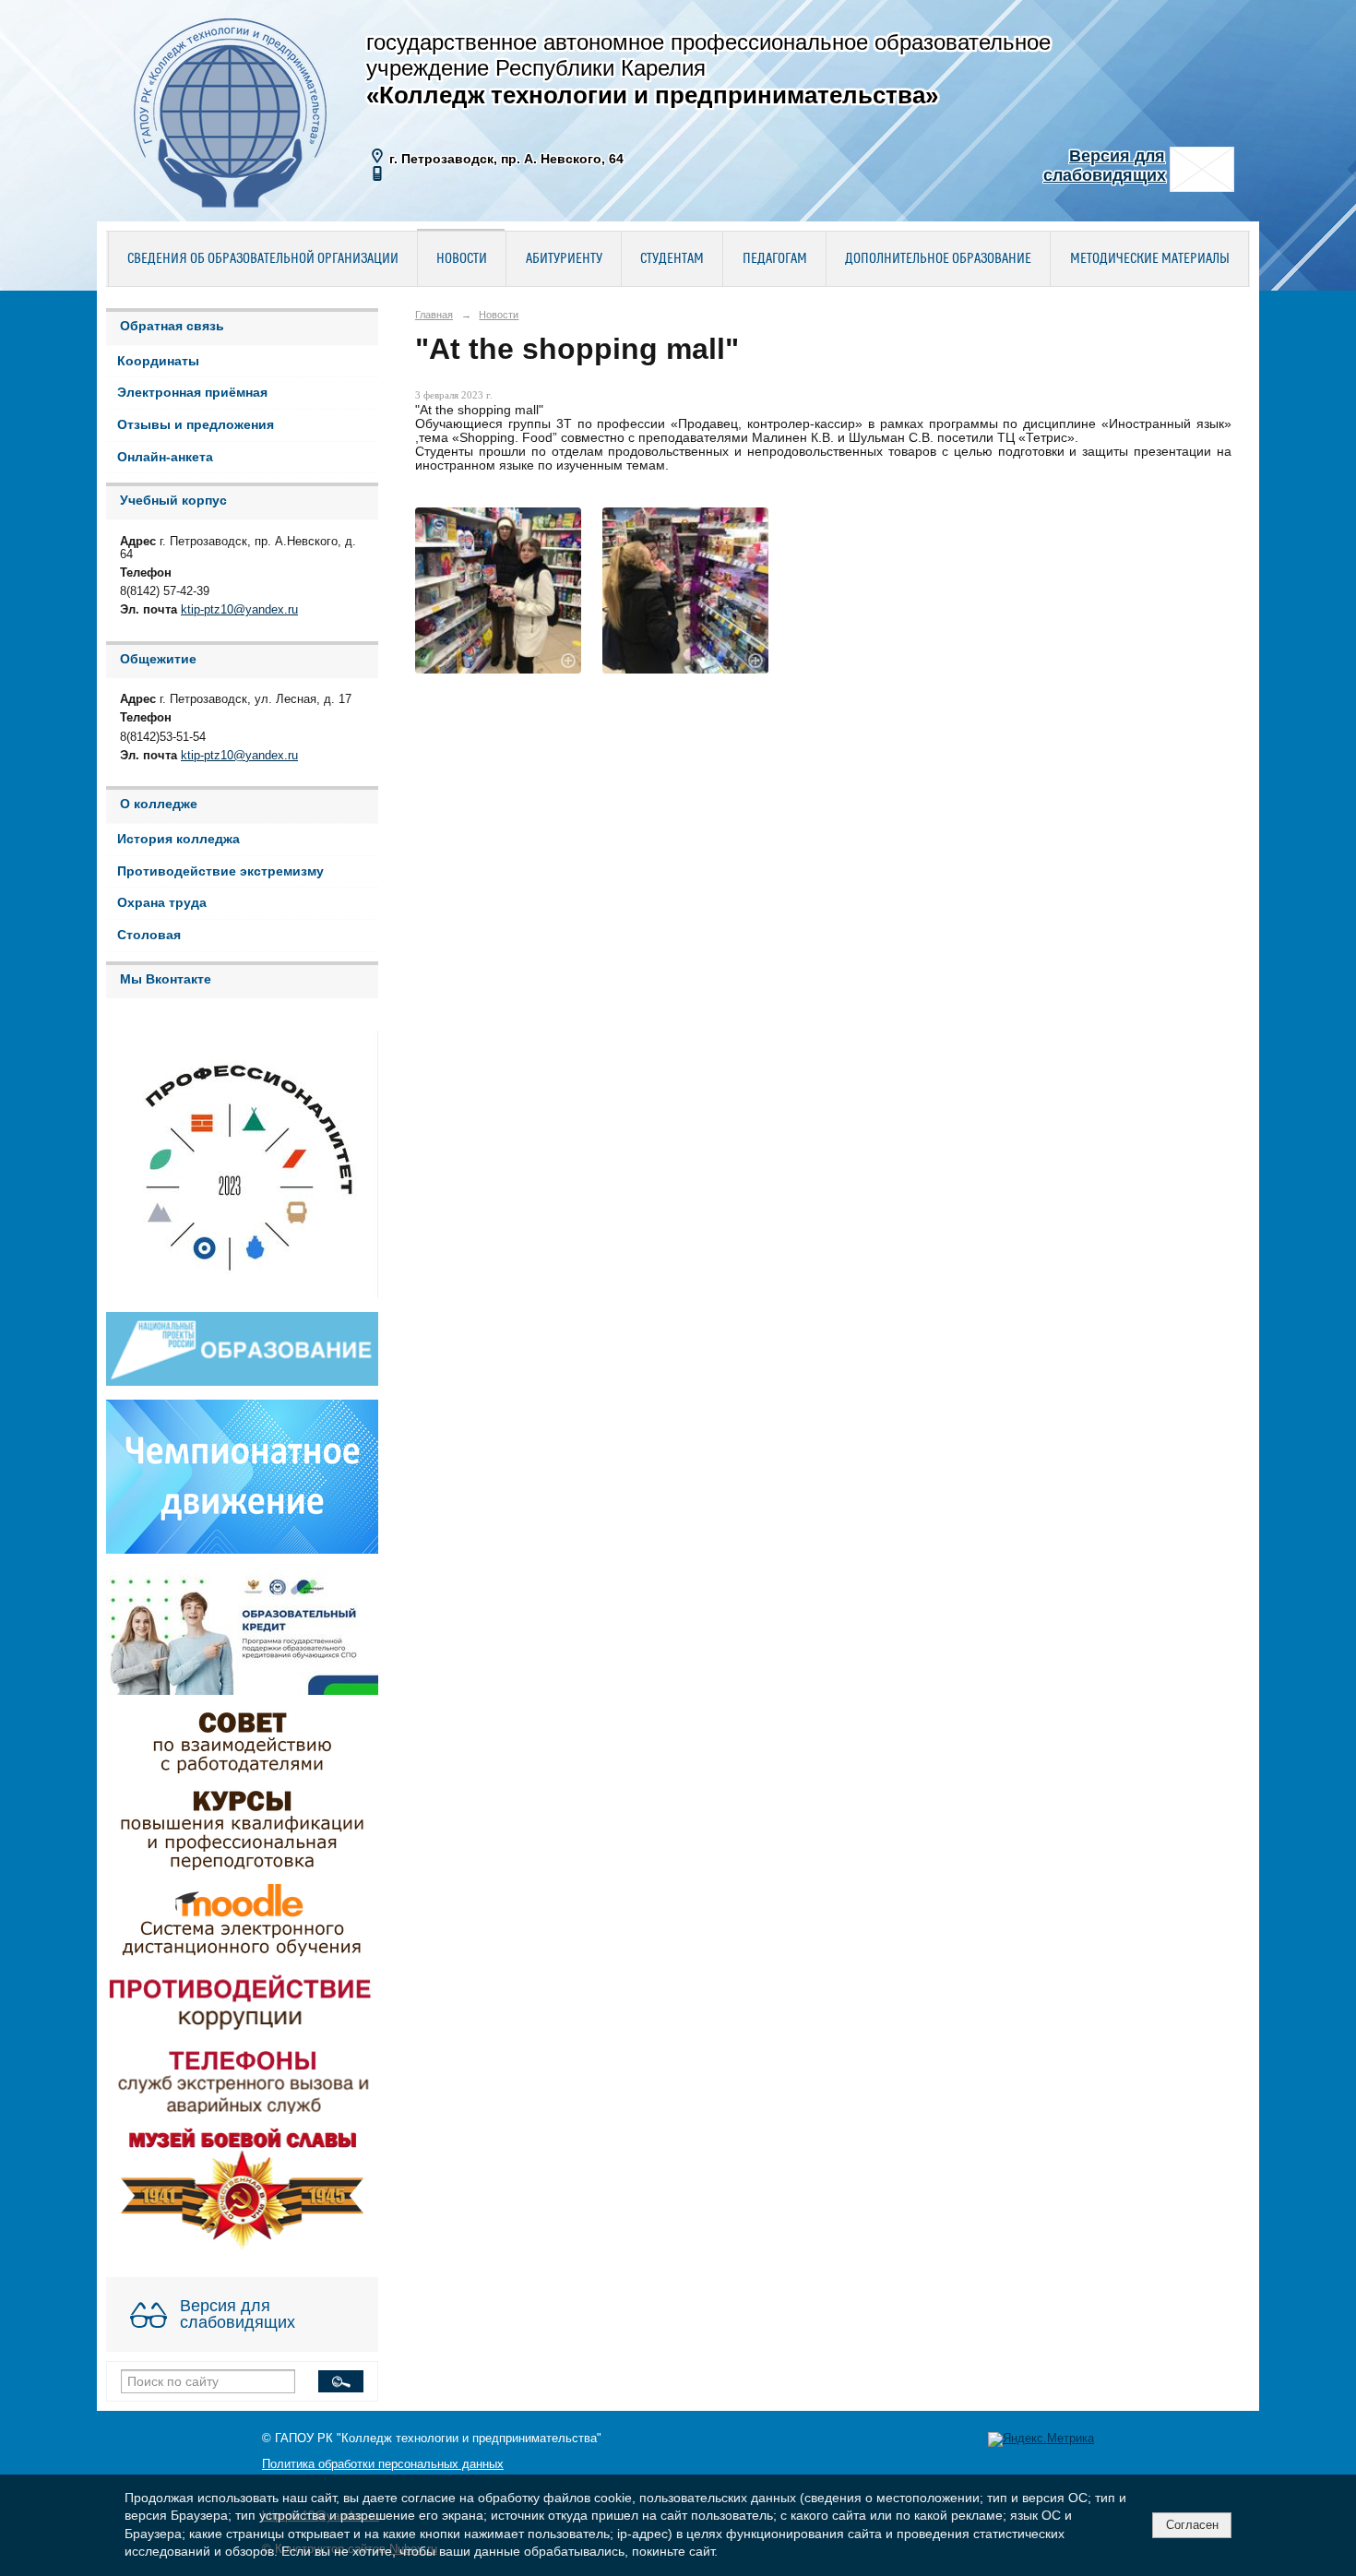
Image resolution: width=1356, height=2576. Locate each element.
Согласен (1192, 2525)
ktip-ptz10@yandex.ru (239, 610)
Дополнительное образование (938, 259)
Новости (462, 259)
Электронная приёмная (192, 393)
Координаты (158, 361)
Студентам (672, 259)
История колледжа (178, 839)
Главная (434, 315)
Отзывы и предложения (196, 425)
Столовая (149, 935)
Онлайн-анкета (165, 457)
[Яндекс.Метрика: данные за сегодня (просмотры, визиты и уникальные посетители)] (1041, 2439)
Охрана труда (162, 903)
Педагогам (775, 259)
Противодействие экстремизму (220, 871)
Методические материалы (1150, 259)
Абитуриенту (564, 259)
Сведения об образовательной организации (263, 259)
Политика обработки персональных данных (383, 2464)
